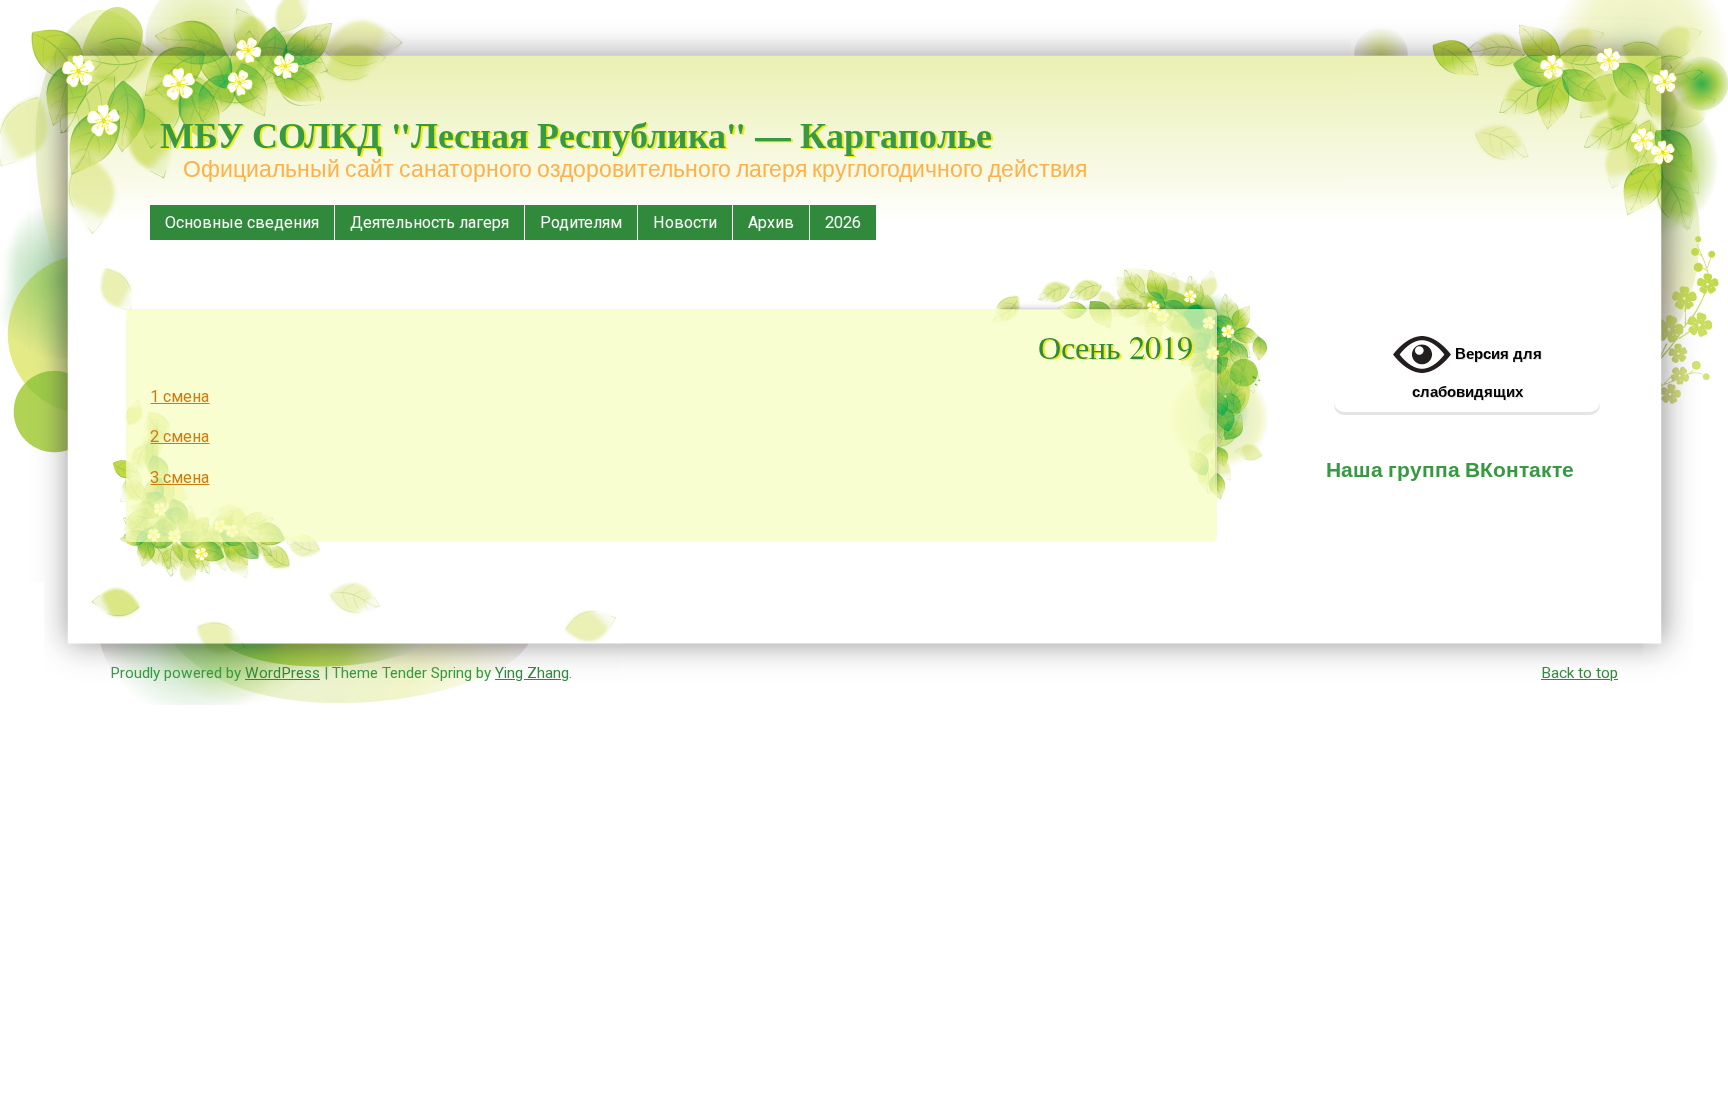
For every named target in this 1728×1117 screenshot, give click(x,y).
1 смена (179, 396)
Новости (685, 222)
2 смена (179, 436)
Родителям (581, 222)
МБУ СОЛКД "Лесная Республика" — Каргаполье (576, 134)
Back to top (1579, 673)
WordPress (282, 673)
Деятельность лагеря (429, 222)
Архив (771, 222)
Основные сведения (242, 222)
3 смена (179, 477)
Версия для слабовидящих (1477, 372)
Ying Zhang (532, 673)
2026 (843, 222)
